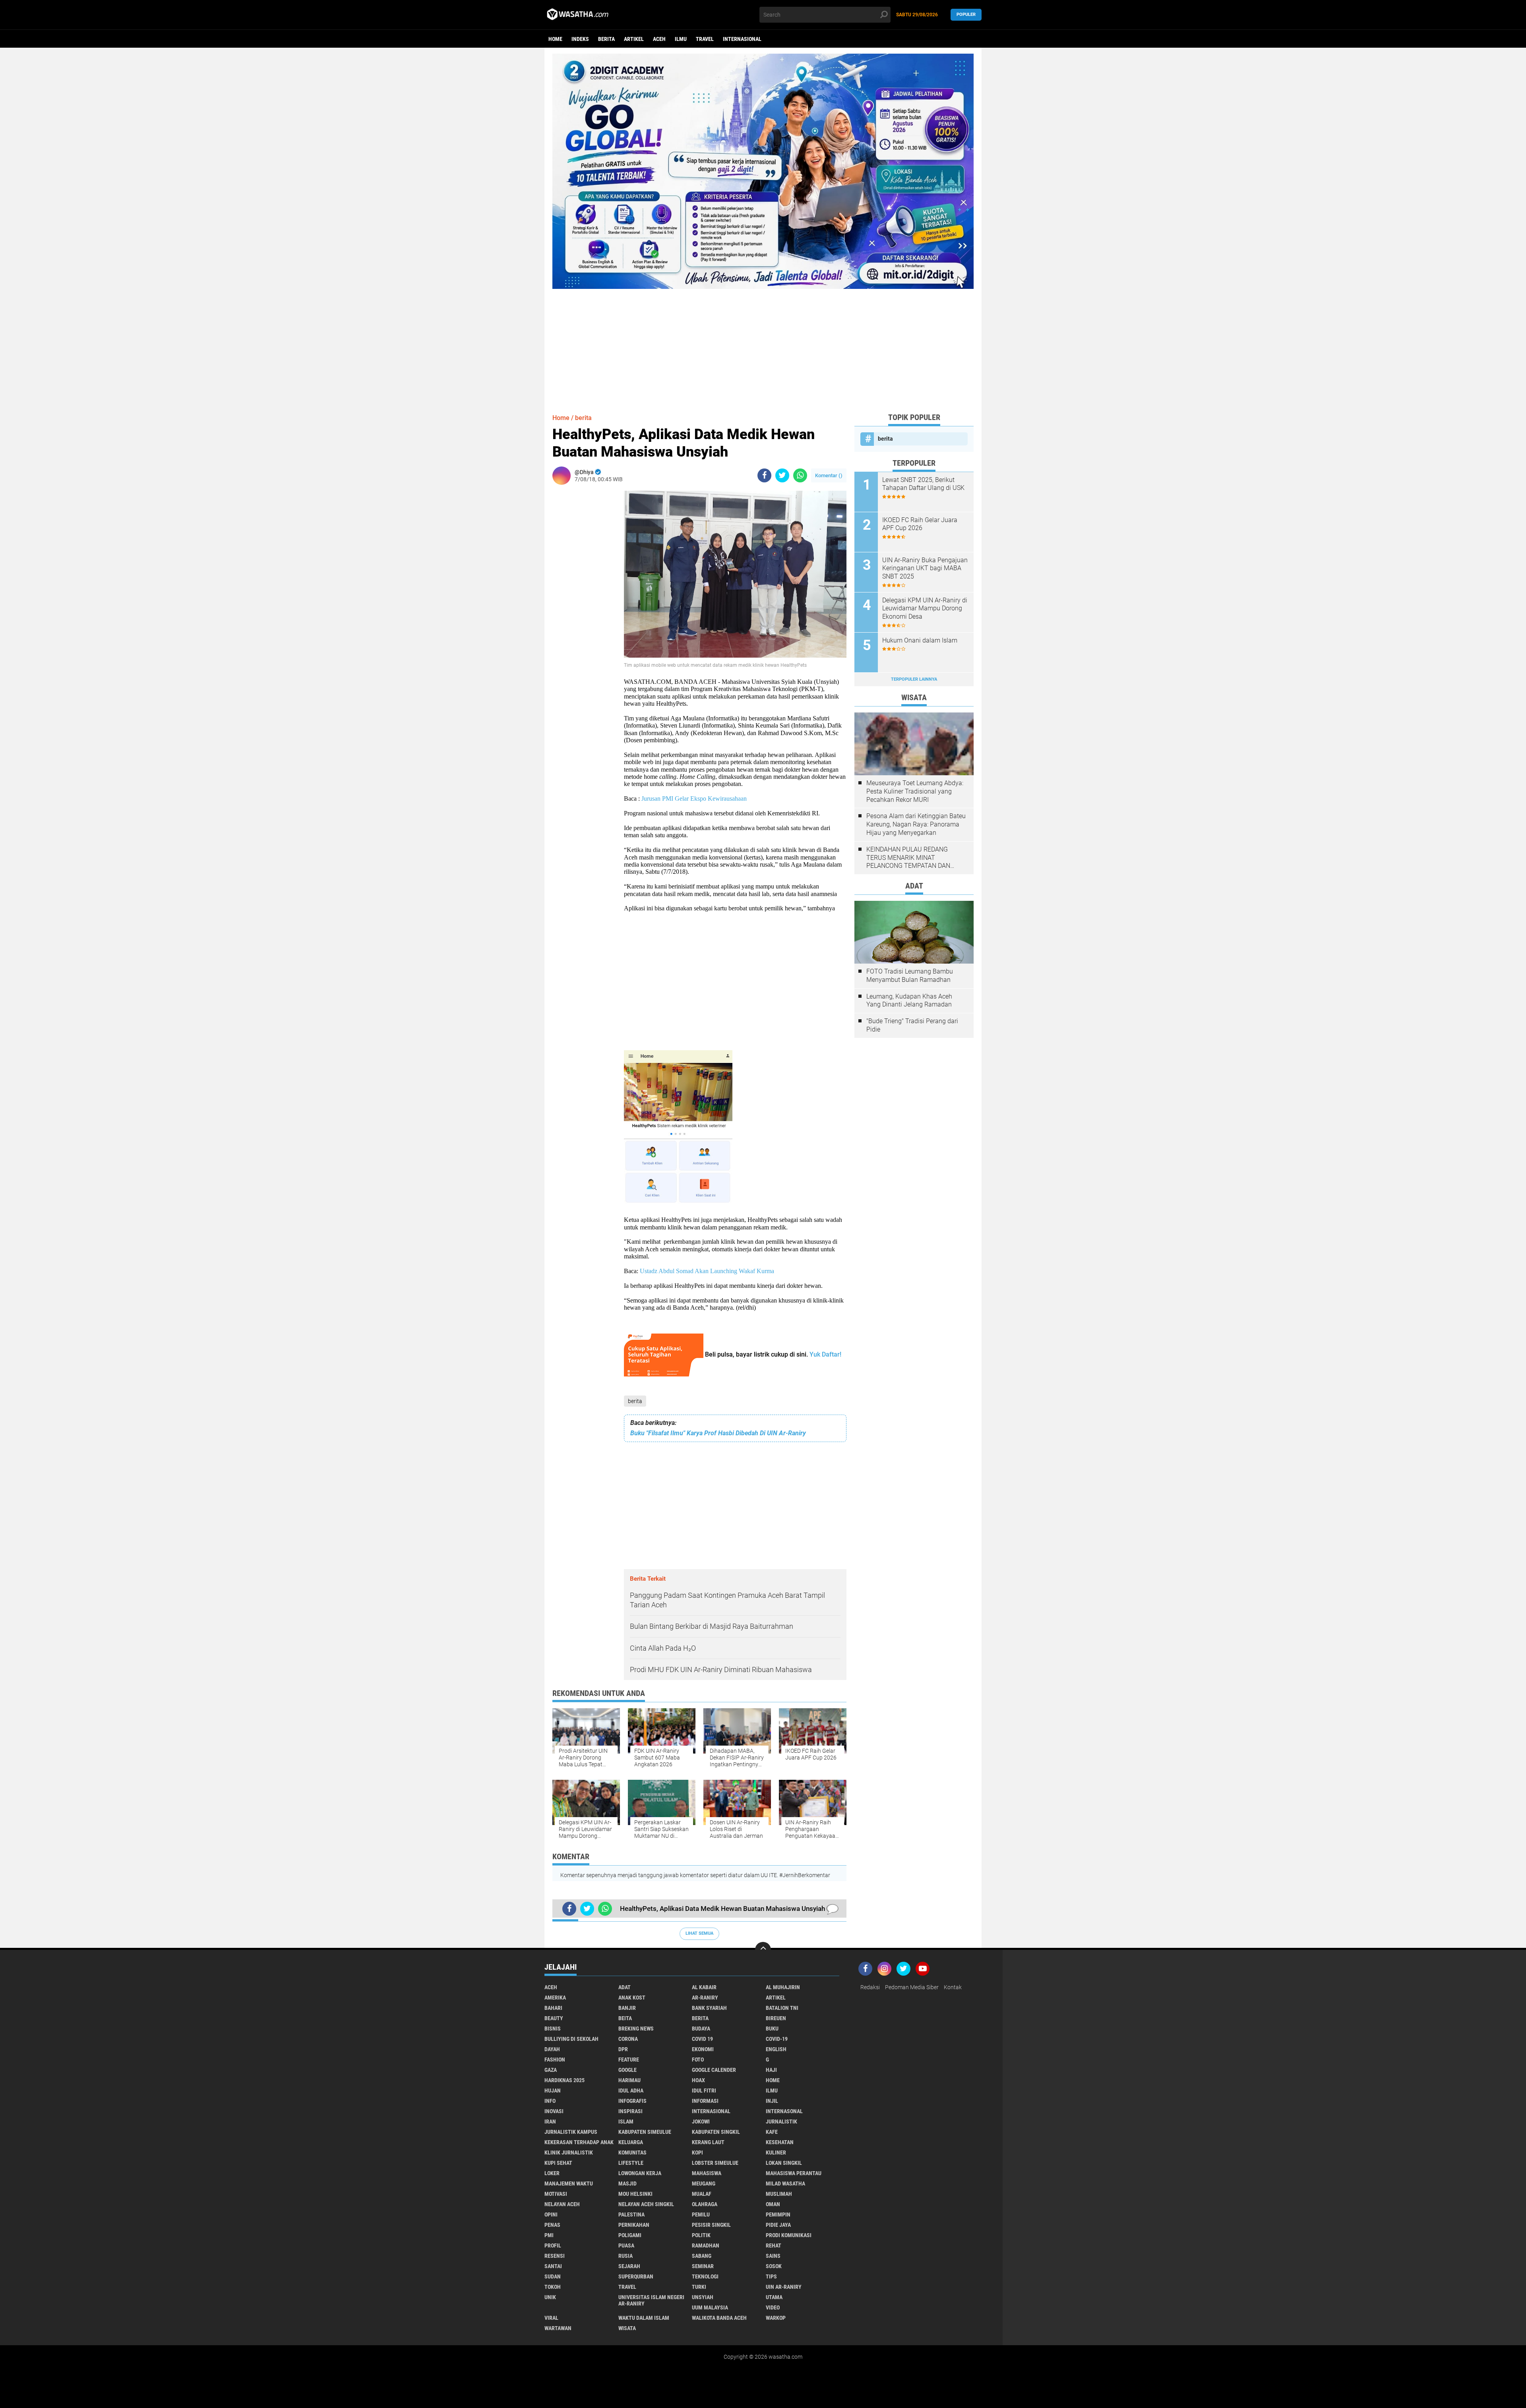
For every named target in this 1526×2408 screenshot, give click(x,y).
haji (771, 2070)
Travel (705, 39)
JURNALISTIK (781, 2122)
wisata (627, 2328)
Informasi (705, 2101)
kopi (697, 2152)
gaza (551, 2070)
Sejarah (629, 2266)
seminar (703, 2266)
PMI (549, 2235)
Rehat (774, 2245)
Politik (701, 2235)
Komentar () (829, 475)
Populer (966, 15)
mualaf (702, 2194)
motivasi (556, 2194)
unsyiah (703, 2297)
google (627, 2070)
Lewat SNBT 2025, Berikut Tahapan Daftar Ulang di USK (923, 484)
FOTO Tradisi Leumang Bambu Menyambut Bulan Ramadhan (910, 976)
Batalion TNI (782, 2008)
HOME (773, 2080)
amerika (555, 1998)
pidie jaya (778, 2225)
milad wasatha (785, 2183)
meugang (704, 2183)
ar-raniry (705, 1998)
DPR (623, 2049)
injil (772, 2101)
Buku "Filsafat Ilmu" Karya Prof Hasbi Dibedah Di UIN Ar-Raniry (718, 1433)
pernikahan (634, 2225)
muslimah (779, 2194)
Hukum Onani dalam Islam (920, 640)
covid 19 (702, 2039)
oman (773, 2204)
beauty (554, 2018)
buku (772, 2029)
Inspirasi (630, 2111)
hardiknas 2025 (565, 2080)
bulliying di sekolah (571, 2039)
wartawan (558, 2328)
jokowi (701, 2122)
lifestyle (631, 2163)
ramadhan (706, 2245)
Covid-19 (777, 2039)
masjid (627, 2183)
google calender (714, 2070)
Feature (629, 2060)
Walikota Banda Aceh (719, 2318)
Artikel (634, 39)
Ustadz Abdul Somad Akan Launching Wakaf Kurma (707, 1271)
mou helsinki (635, 2194)
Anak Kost (632, 1998)
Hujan (553, 2091)
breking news (636, 2029)
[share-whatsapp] (800, 475)
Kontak (953, 1987)
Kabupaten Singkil (716, 2132)
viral (551, 2318)
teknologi (705, 2276)
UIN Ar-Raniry (784, 2287)
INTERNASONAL (784, 2111)
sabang (702, 2256)
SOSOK (774, 2266)
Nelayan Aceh (562, 2204)
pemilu (701, 2214)
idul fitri (704, 2091)
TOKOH (553, 2287)
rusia (626, 2256)
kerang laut (708, 2142)
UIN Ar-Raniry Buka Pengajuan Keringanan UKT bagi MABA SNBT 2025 (925, 568)
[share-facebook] (764, 475)
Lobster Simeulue (715, 2163)
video (773, 2307)
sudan (553, 2276)
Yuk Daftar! (825, 1354)
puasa (626, 2245)
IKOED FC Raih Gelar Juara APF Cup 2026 (920, 524)
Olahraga (705, 2204)
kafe (772, 2132)
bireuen (776, 2018)
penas (552, 2225)
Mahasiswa (707, 2173)
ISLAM (626, 2122)
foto (698, 2060)
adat (625, 1987)
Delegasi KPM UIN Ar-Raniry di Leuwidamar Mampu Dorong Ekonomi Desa (925, 609)
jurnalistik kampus (571, 2132)
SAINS (773, 2256)
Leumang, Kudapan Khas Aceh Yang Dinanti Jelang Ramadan (909, 1001)
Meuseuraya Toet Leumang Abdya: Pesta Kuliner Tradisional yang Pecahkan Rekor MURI (915, 791)
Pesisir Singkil (711, 2225)
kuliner (776, 2152)
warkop (776, 2318)
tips (771, 2276)
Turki (699, 2287)
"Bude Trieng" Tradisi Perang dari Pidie (912, 1025)
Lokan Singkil (784, 2163)
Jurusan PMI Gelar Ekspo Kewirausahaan (694, 798)
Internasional (742, 39)
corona (628, 2039)
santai (553, 2266)
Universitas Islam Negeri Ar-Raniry (651, 2300)
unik (550, 2297)
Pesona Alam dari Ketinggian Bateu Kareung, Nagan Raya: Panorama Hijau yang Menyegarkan (916, 824)
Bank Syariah (709, 2008)
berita (606, 39)
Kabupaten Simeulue (645, 2132)
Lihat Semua (699, 1933)
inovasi (554, 2111)
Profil (553, 2245)
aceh (659, 39)
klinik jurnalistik (569, 2152)
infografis (632, 2101)
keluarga (631, 2142)
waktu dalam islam (644, 2318)
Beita (625, 2018)
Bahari (553, 2008)
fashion (555, 2060)
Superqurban (636, 2276)
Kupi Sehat (558, 2163)
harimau (629, 2080)
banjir (627, 2008)
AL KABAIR (704, 1987)
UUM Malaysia (710, 2307)
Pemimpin (778, 2214)
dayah (552, 2049)
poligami (630, 2235)
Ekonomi (703, 2049)
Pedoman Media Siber (912, 1987)
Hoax (698, 2080)
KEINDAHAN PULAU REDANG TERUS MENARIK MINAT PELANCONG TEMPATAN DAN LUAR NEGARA (908, 858)
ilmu (681, 39)
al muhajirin (783, 1987)
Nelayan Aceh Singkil (646, 2204)
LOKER (552, 2173)
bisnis (553, 2029)
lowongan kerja (640, 2173)
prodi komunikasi (789, 2235)
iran (550, 2122)
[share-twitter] (782, 475)
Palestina (631, 2214)
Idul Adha (631, 2091)
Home (555, 39)
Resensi (555, 2256)
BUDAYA (701, 2029)
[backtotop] (763, 1950)
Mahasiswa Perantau (794, 2173)
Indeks (580, 39)
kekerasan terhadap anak (579, 2142)
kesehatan (780, 2142)
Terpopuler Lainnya (914, 679)
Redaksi (870, 1987)
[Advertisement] (763, 345)
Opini (551, 2214)
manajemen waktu (569, 2183)
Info (550, 2101)
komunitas (632, 2152)
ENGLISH (776, 2049)
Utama (774, 2297)
